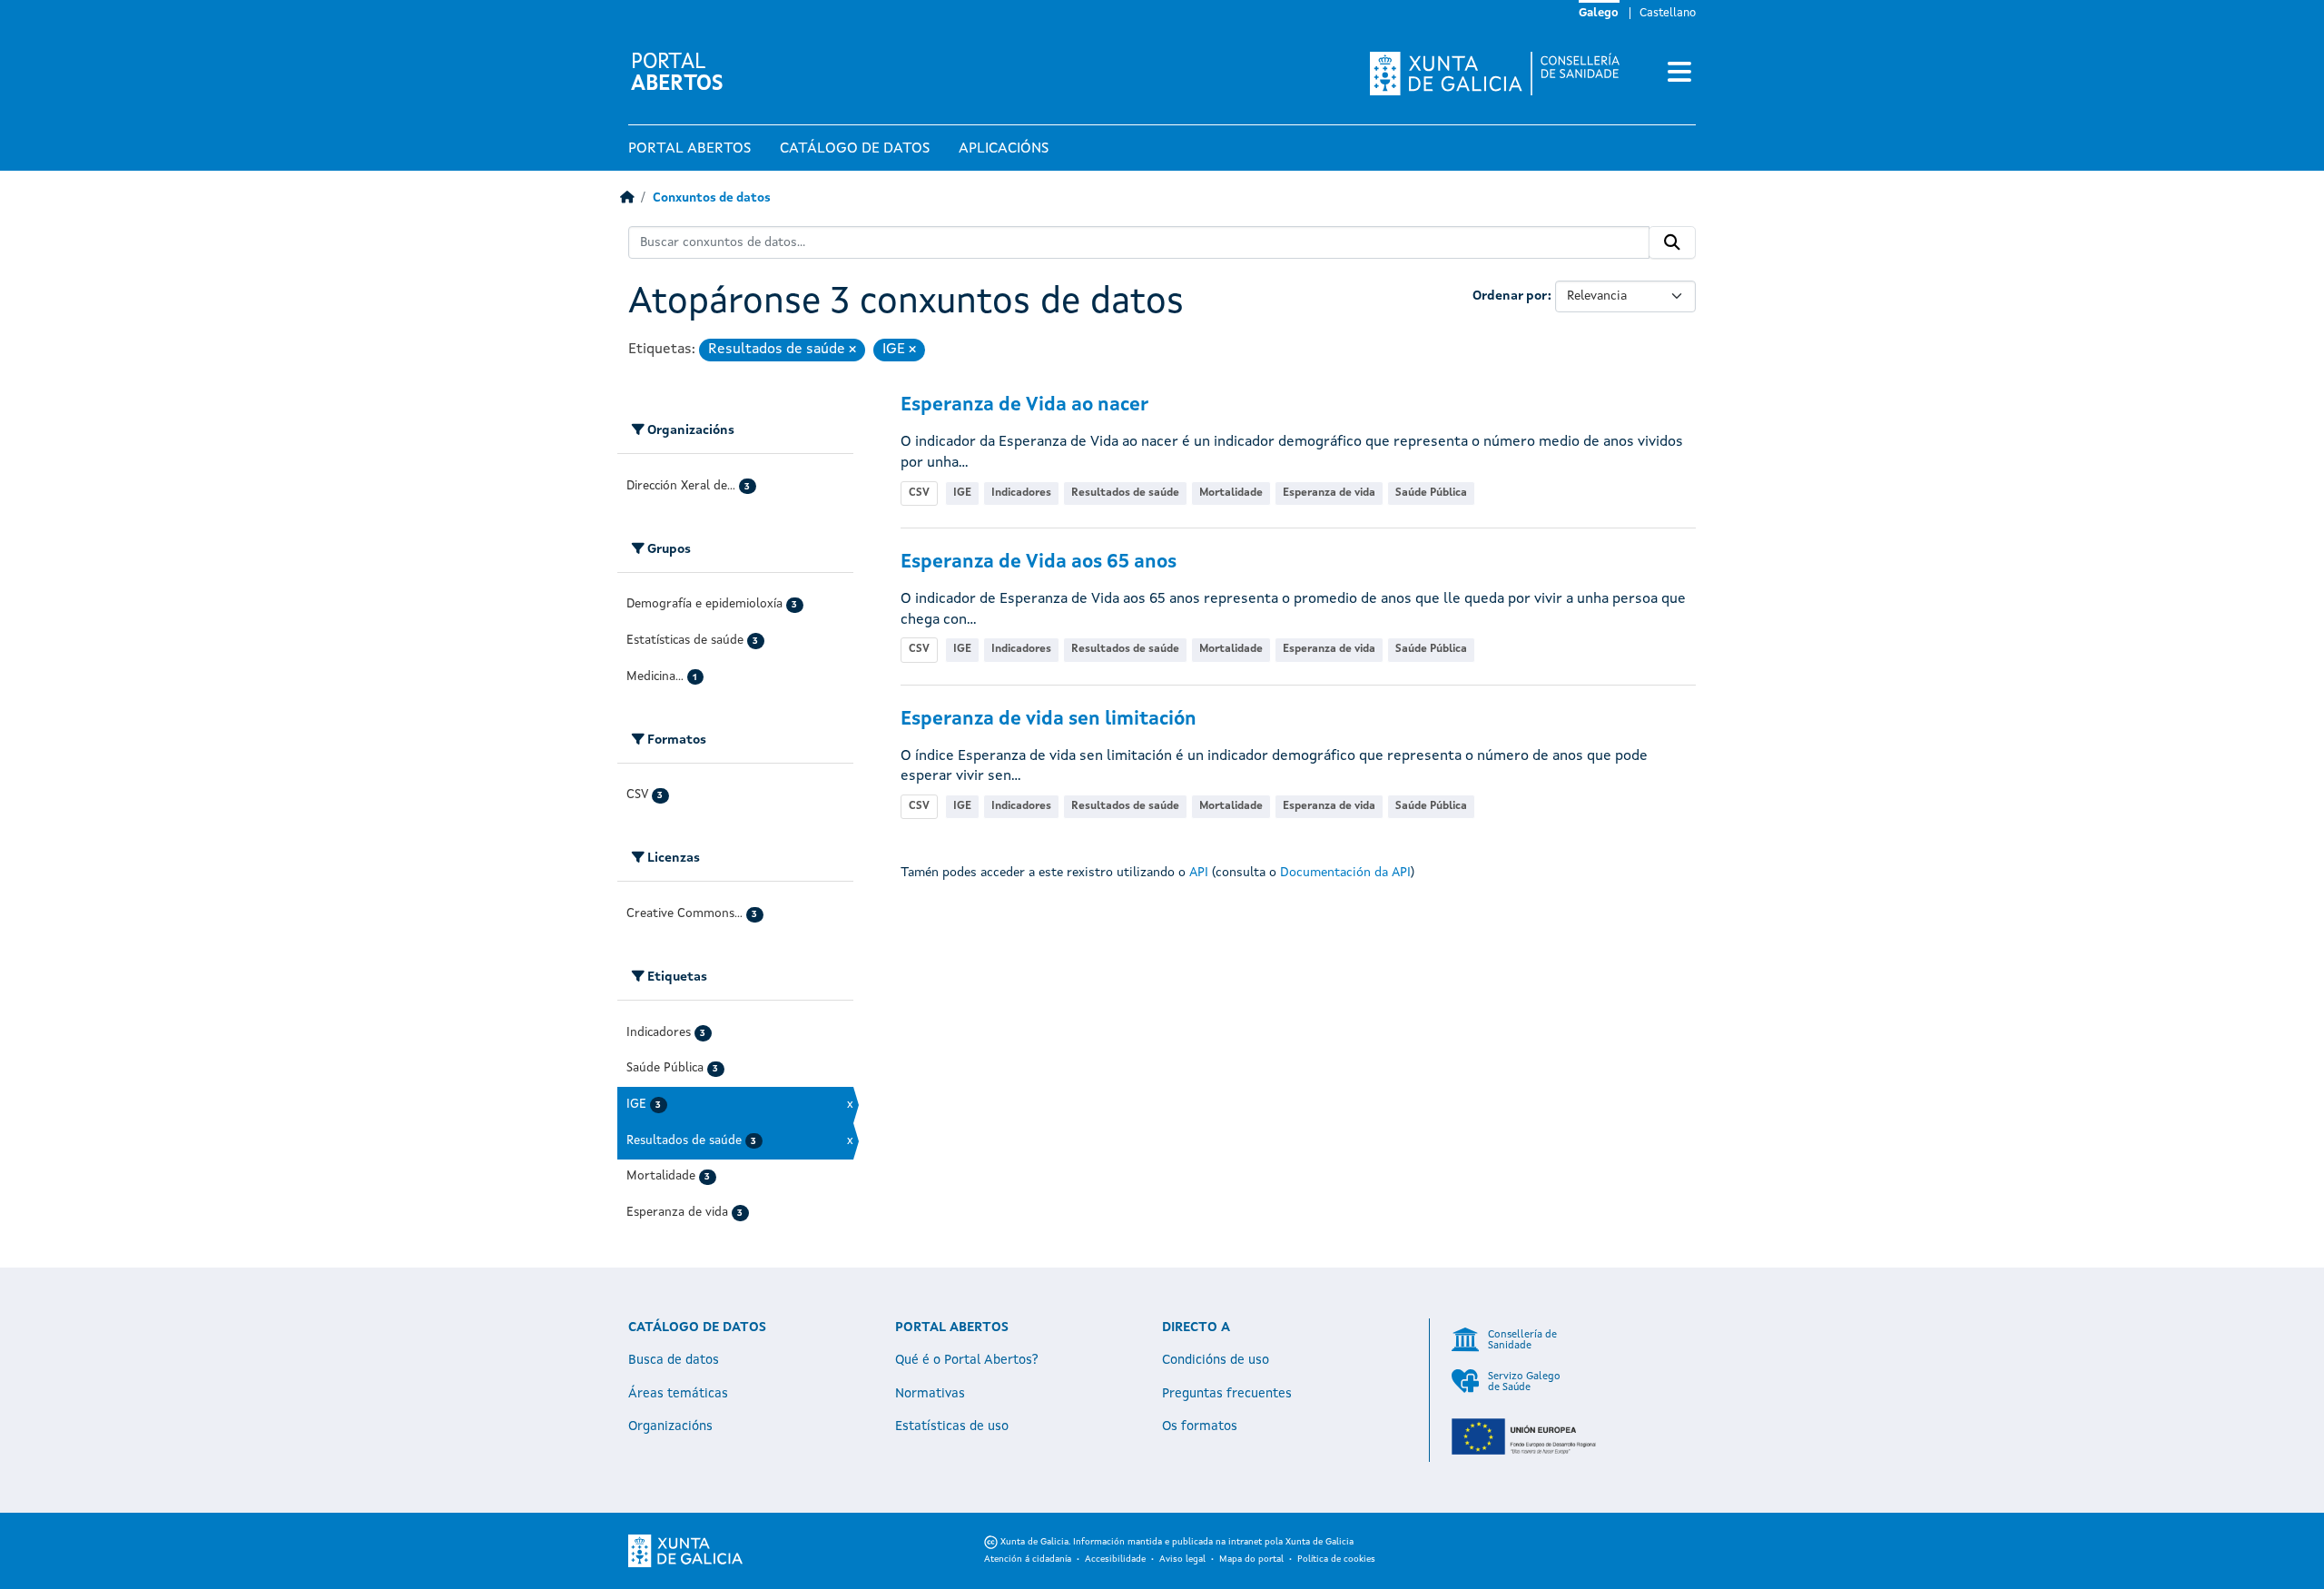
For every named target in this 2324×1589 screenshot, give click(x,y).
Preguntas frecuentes (1227, 1394)
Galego (1599, 14)
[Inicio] (627, 198)
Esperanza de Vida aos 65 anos (1039, 563)
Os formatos (1200, 1426)
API (1199, 873)
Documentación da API (1345, 873)
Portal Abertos (689, 149)
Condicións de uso (1216, 1360)
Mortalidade (1231, 493)
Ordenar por (1510, 296)
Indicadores (1021, 493)
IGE (962, 493)
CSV (919, 493)
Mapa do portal (1251, 1559)
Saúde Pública (1431, 493)
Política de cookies (1336, 1559)
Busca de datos (674, 1360)
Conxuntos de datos (712, 198)
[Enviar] (1672, 242)
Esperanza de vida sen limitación (1049, 720)
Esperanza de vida (1329, 493)
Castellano (1668, 14)
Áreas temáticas (678, 1394)
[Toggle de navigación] (1679, 74)
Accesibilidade (1115, 1559)
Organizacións (670, 1426)
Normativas (930, 1394)
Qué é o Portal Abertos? (967, 1360)
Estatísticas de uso (952, 1426)
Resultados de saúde (1125, 493)
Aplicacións (1004, 149)
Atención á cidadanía (1028, 1559)
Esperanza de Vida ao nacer (1024, 405)
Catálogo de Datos (855, 149)
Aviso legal (1182, 1559)
